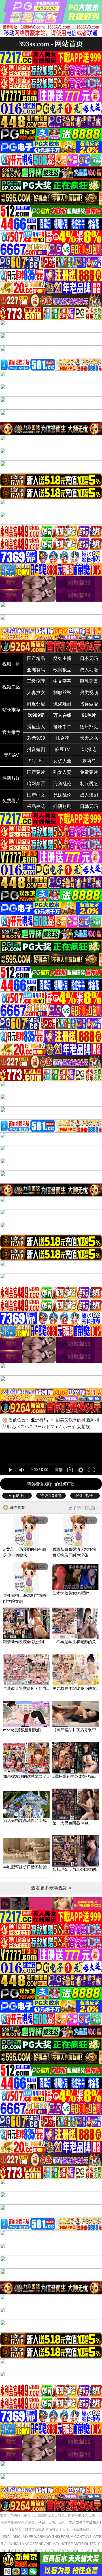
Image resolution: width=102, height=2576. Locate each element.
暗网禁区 (36, 784)
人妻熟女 (36, 693)
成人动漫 (89, 670)
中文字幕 (62, 681)
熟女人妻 (62, 772)
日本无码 (89, 658)
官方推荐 (11, 732)
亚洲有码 (36, 670)
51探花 (89, 749)
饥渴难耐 (62, 704)
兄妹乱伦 (62, 795)
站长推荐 (11, 710)
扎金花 (62, 738)
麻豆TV (62, 749)
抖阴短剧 (62, 806)
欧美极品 (62, 670)
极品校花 (36, 806)
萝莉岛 (89, 761)
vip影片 (17, 1495)
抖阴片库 (11, 778)
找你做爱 (89, 704)
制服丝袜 (62, 693)
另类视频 (89, 693)
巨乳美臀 (89, 681)
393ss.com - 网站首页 (51, 44)
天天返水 (89, 738)
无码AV (11, 755)
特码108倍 (51, 1495)
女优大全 (62, 761)
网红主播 (62, 658)
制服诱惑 (89, 784)
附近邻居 (36, 704)
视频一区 (11, 664)
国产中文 (36, 795)
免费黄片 (89, 772)
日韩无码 (89, 806)
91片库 (36, 761)
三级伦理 (36, 681)
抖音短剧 (36, 749)
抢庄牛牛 (62, 727)
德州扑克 (89, 727)
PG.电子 (85, 1495)
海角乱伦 (62, 784)
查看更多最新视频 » (51, 1888)
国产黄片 (36, 772)
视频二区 (11, 687)
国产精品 (36, 658)
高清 (59, 1470)
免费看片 (11, 801)
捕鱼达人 (36, 727)
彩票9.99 (36, 738)
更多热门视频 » (83, 1508)
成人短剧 (89, 795)
